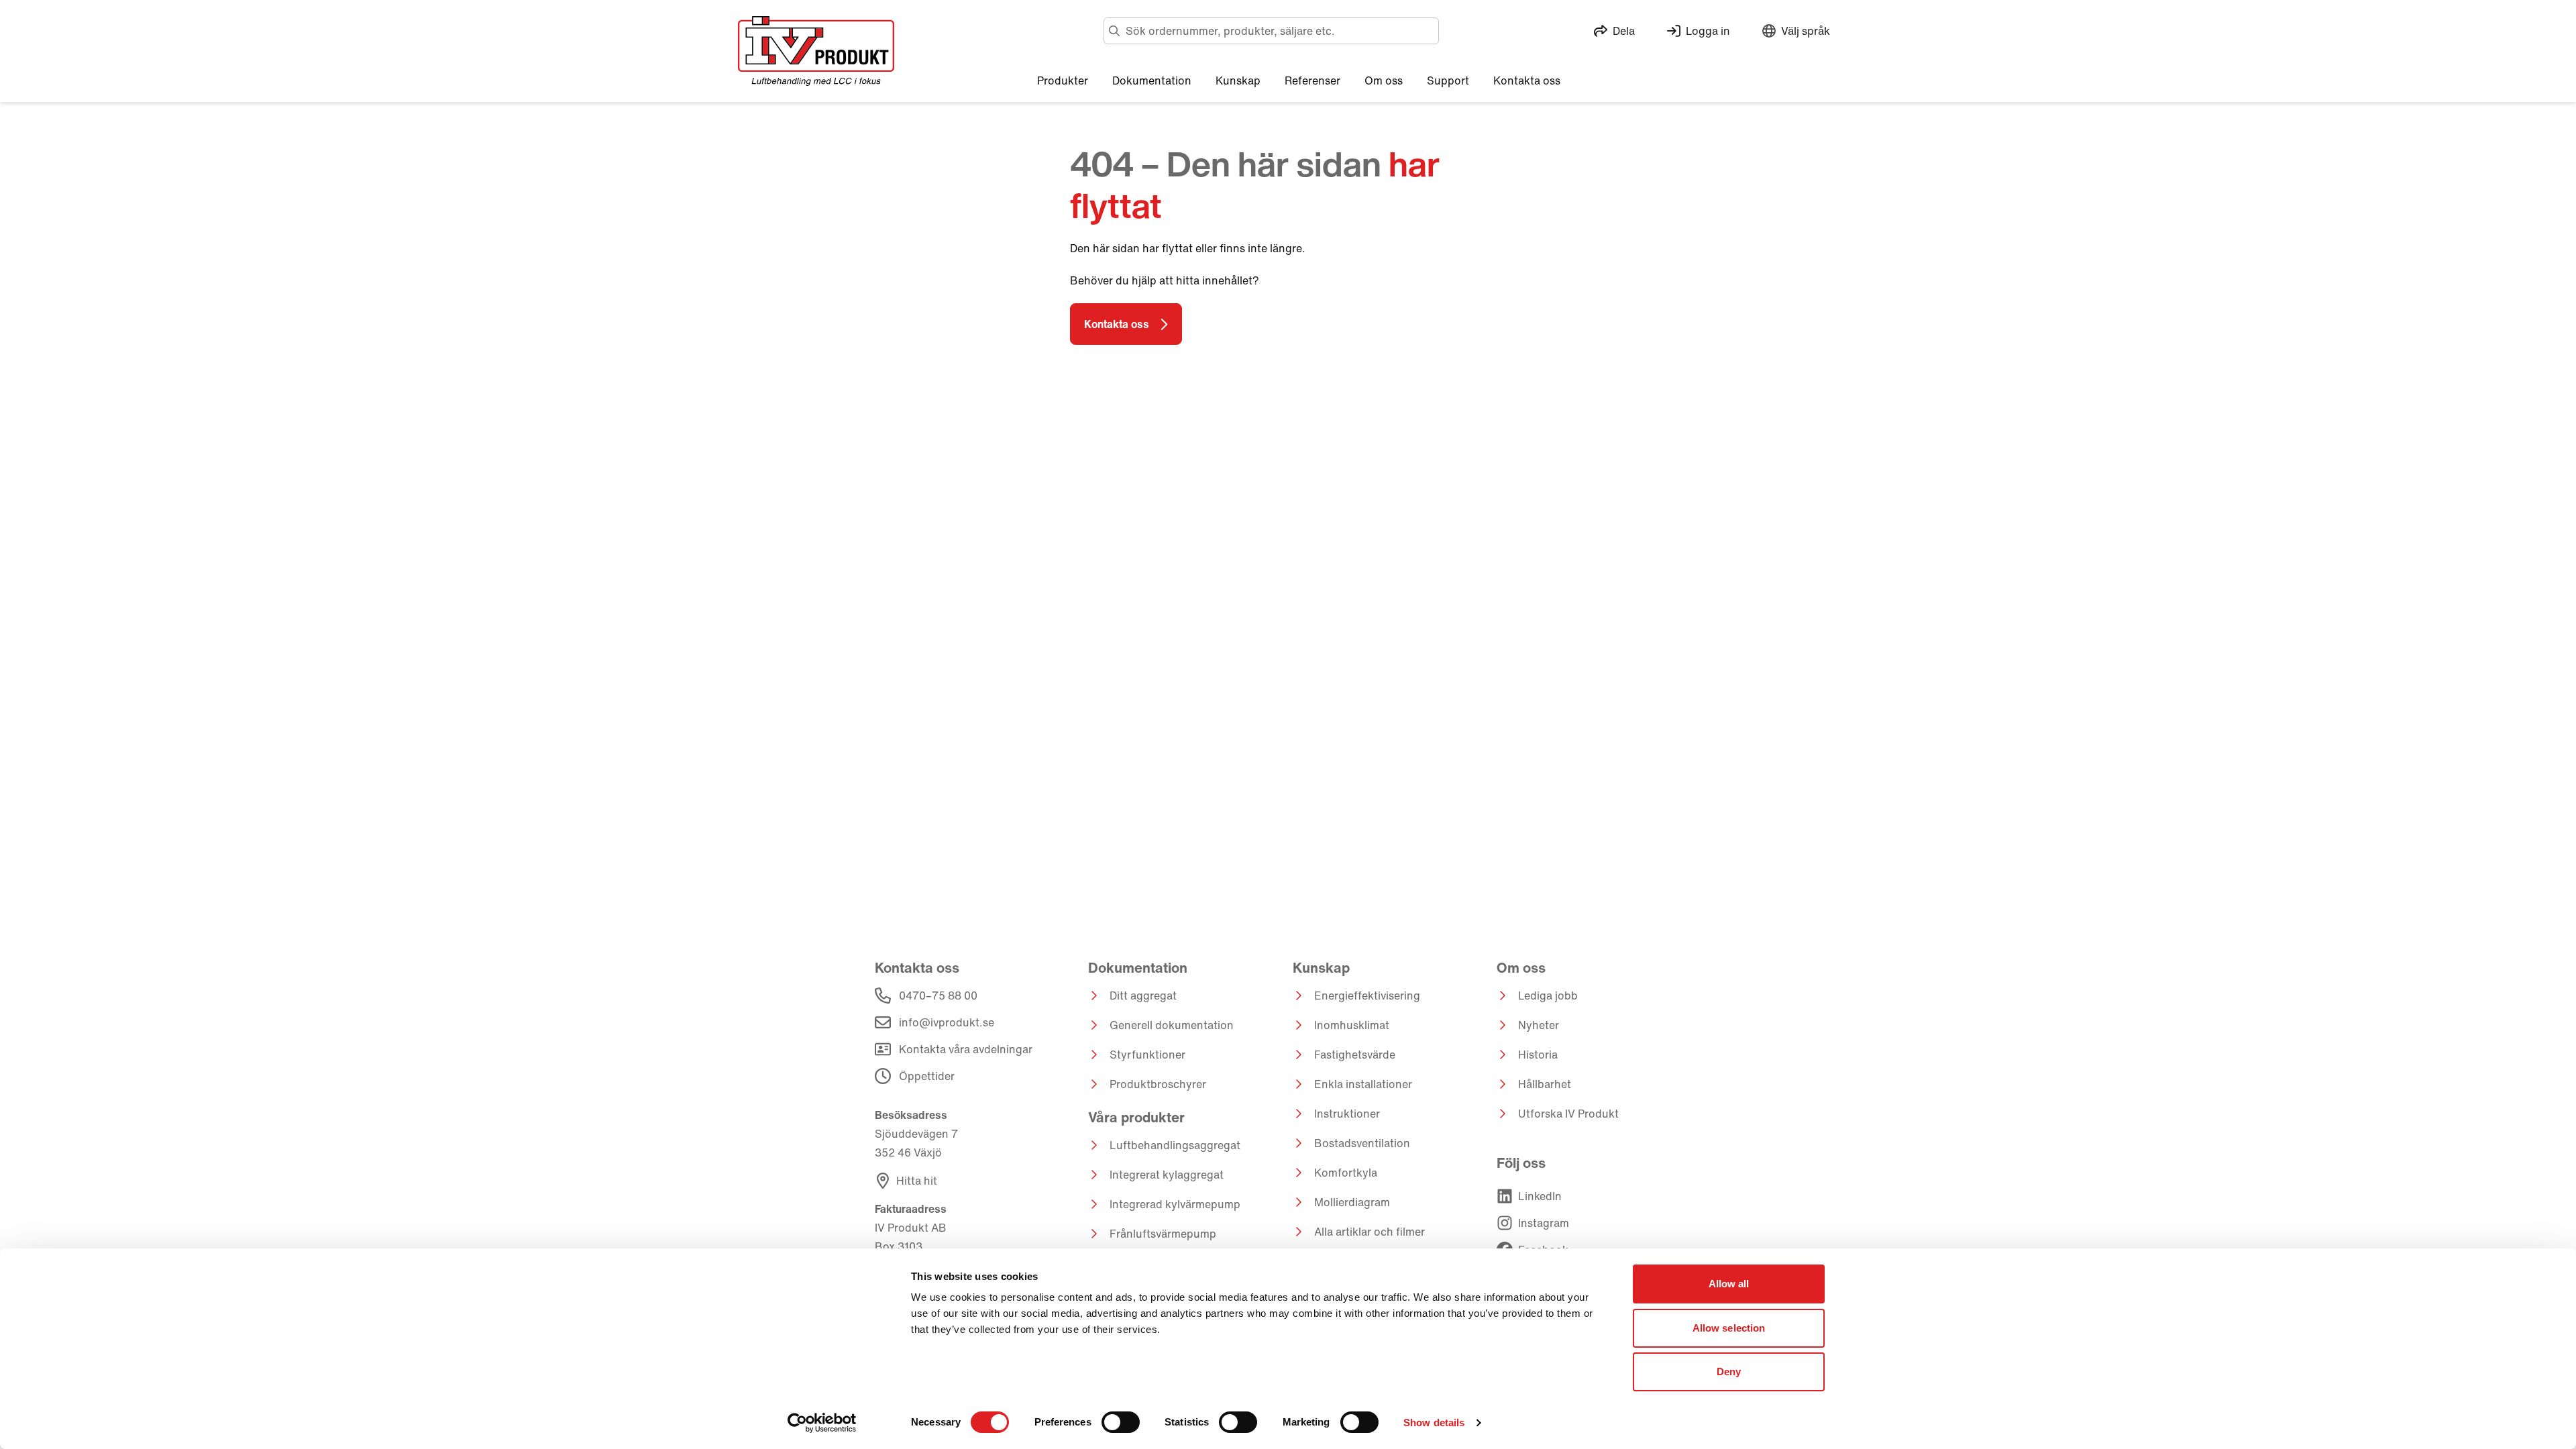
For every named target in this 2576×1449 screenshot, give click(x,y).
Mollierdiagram (1352, 1202)
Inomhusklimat (1352, 1025)
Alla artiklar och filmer (1370, 1232)
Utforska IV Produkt (1568, 1114)
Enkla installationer (1363, 1084)
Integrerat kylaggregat (1167, 1175)
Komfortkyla (1346, 1173)
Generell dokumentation (1172, 1025)
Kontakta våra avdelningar (966, 1049)
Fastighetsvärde (1355, 1055)
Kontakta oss (1117, 324)
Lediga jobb (1548, 996)
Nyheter (1539, 1025)
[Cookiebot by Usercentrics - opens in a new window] (822, 1423)
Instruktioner (1347, 1114)
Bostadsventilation (1362, 1143)
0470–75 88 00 (938, 996)
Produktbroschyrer (1158, 1084)
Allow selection (1729, 1328)
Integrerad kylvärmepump (1175, 1204)
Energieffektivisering (1367, 996)
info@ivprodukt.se (947, 1022)
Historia (1538, 1055)
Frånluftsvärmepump (1163, 1234)
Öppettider (927, 1076)
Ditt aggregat (1143, 996)
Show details (1434, 1423)
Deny (1729, 1372)
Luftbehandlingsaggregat (1175, 1145)
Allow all (1729, 1284)
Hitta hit (917, 1181)
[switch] (1121, 1422)
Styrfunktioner (1147, 1055)
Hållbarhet (1545, 1084)
